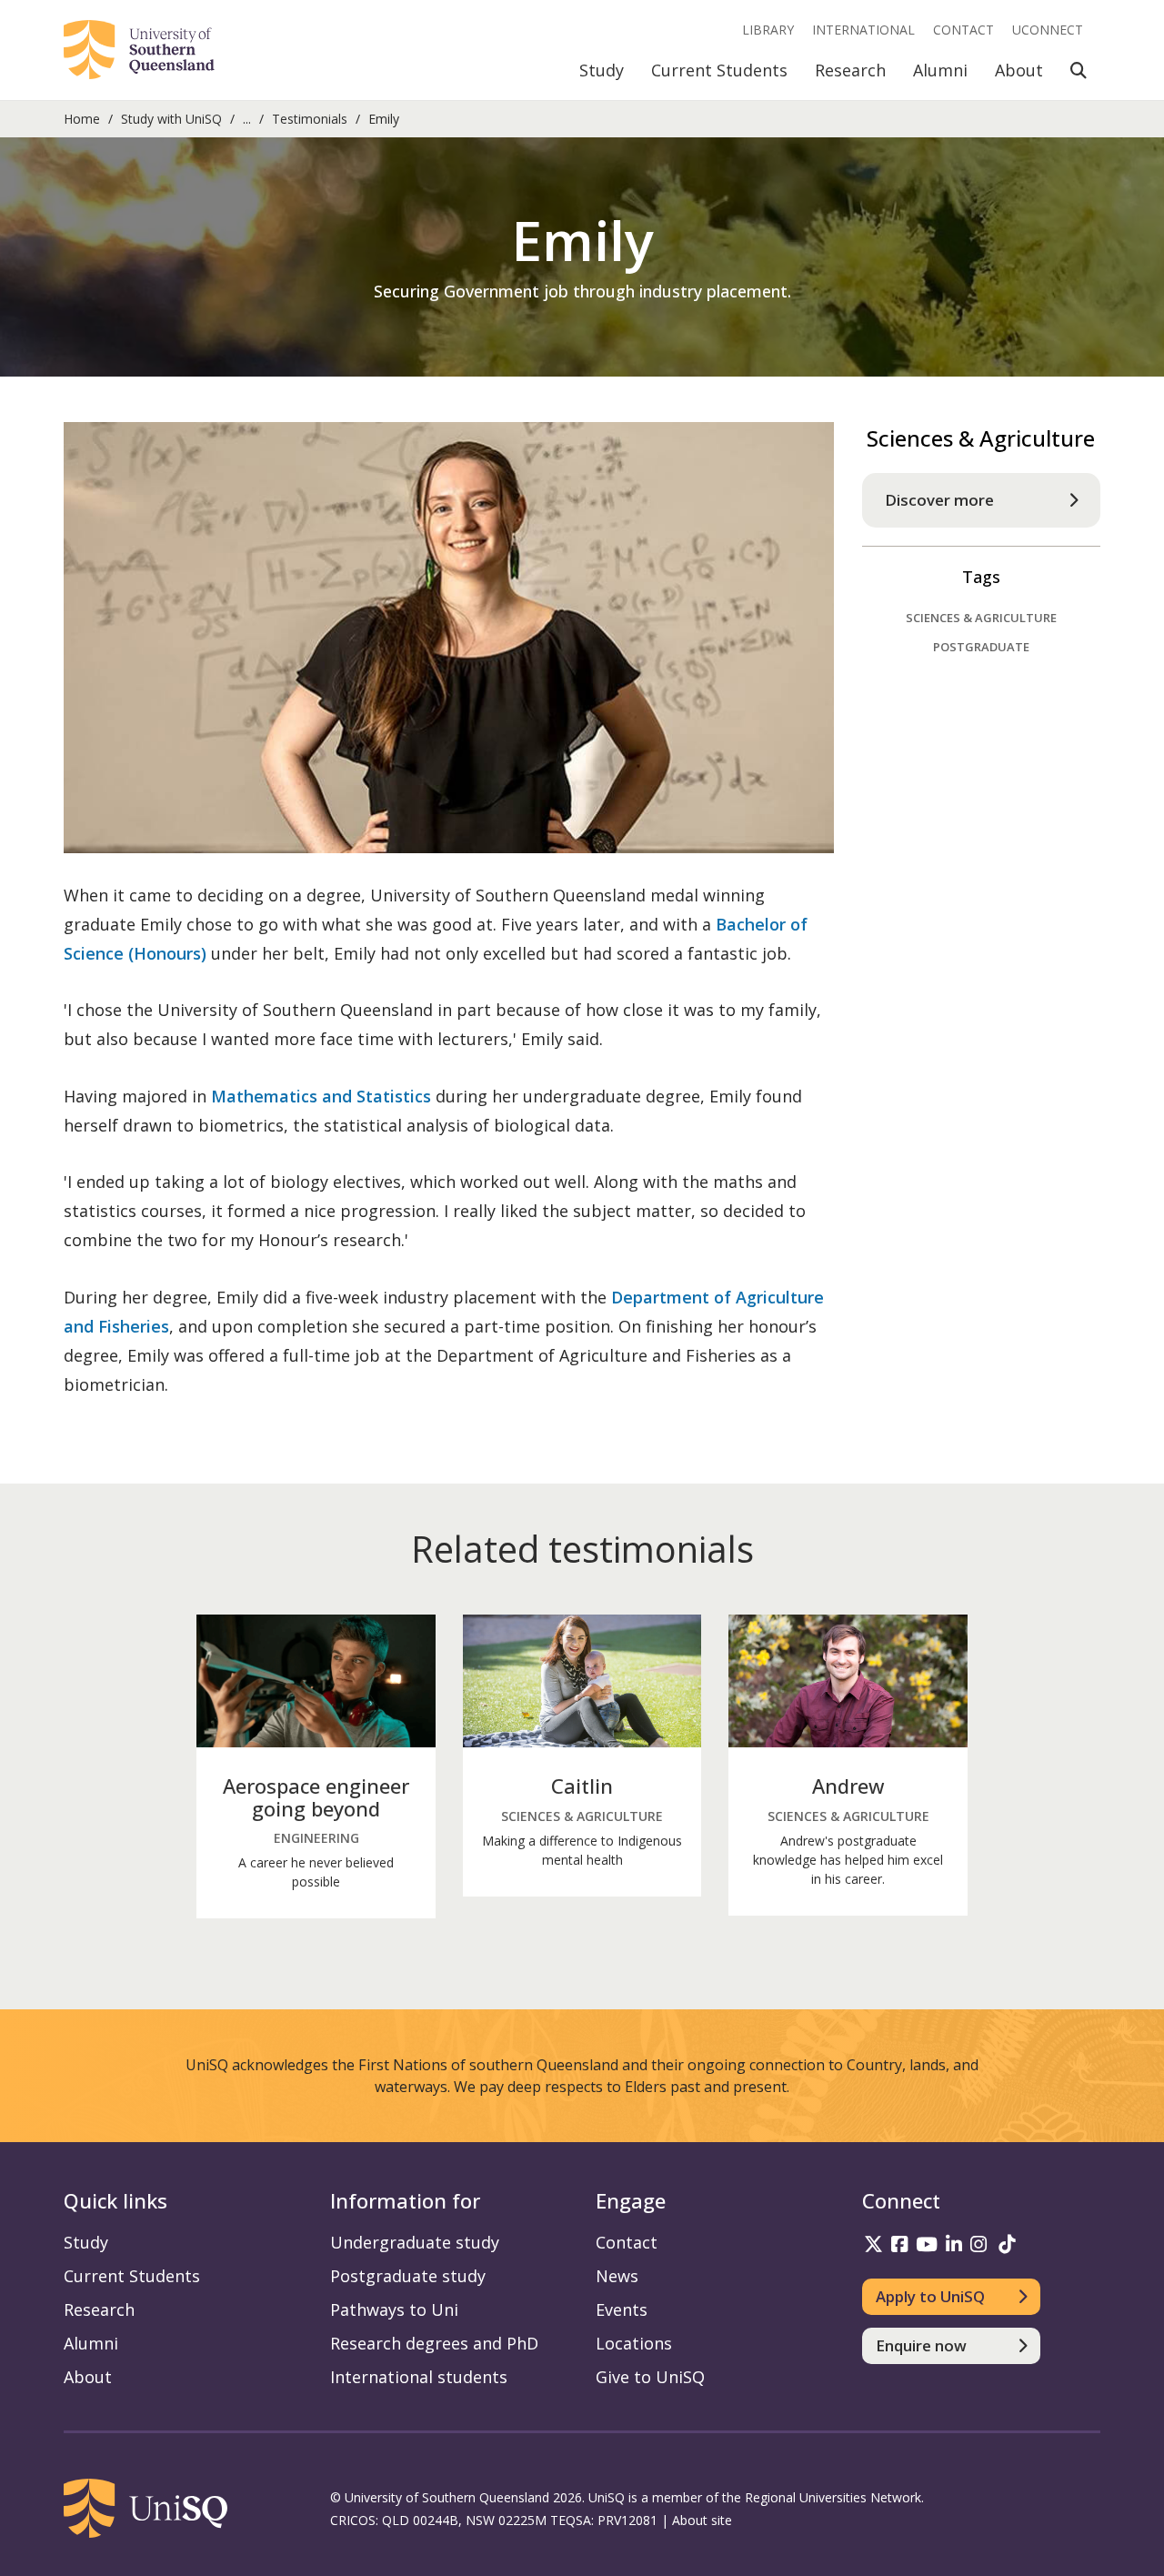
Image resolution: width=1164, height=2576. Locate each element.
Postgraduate (981, 647)
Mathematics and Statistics (321, 1096)
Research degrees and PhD (434, 2343)
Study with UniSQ (171, 119)
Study (602, 70)
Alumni (940, 70)
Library (768, 30)
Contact (963, 30)
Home (82, 119)
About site (702, 2520)
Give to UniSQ (650, 2377)
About (1019, 70)
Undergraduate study (415, 2242)
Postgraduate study (408, 2276)
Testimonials (310, 119)
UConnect (1048, 30)
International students (419, 2377)
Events (622, 2309)
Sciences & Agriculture (981, 618)
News (617, 2276)
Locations (634, 2343)
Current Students (719, 70)
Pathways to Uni (394, 2309)
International (863, 30)
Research (850, 70)
